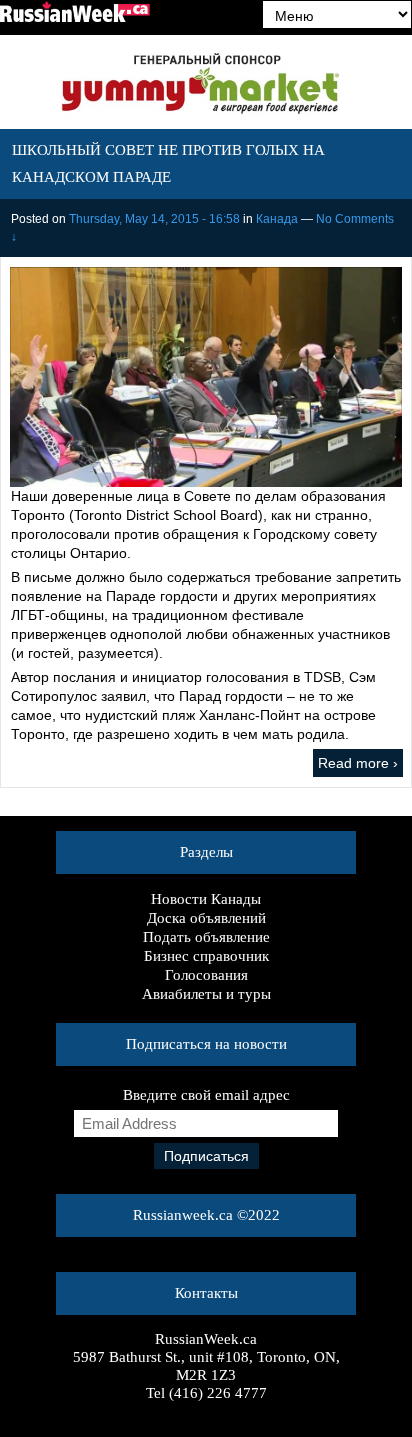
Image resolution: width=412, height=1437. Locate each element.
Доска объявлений (206, 918)
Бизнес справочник (206, 956)
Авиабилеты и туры (206, 994)
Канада (277, 219)
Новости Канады (206, 899)
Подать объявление (206, 937)
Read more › (358, 763)
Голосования (206, 975)
